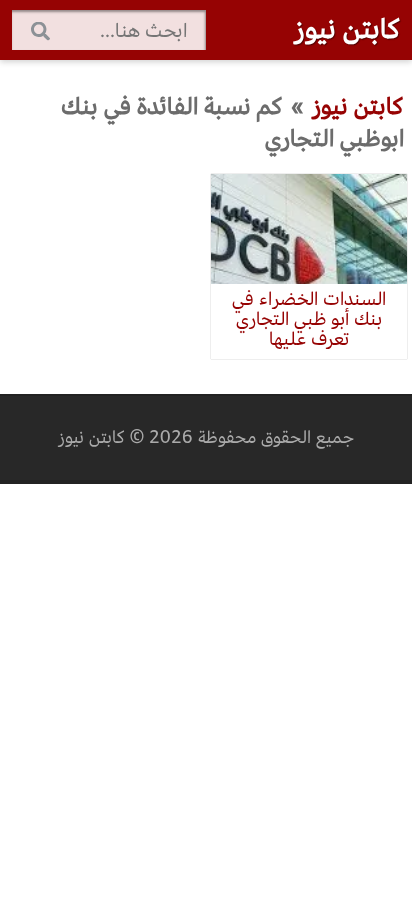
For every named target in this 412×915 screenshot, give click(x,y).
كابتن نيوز (347, 29)
